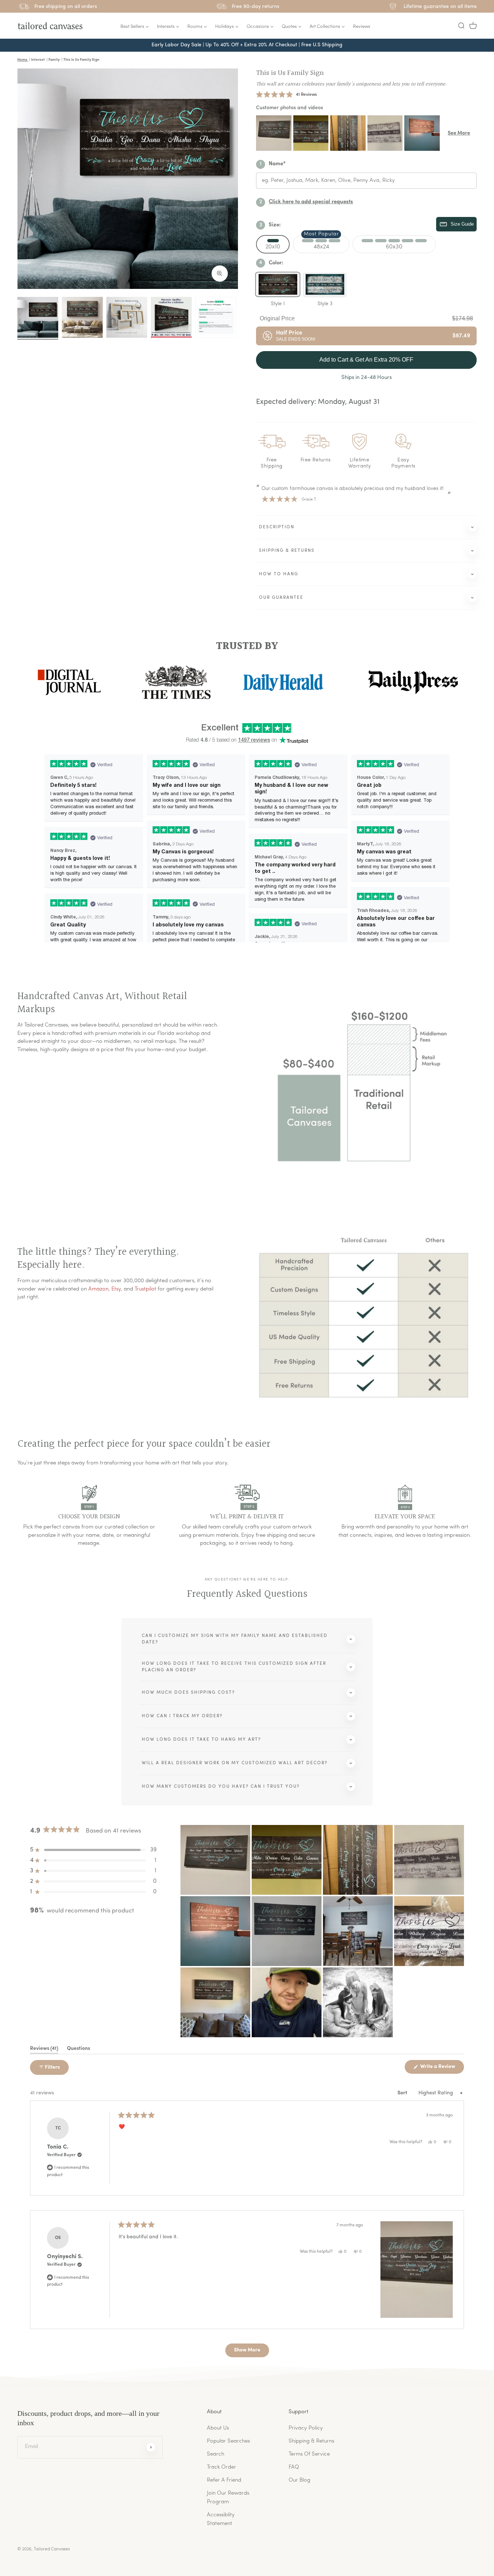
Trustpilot (145, 1289)
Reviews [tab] (44, 2050)
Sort (403, 2093)
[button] (461, 26)
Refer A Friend (224, 2480)
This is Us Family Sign (290, 73)
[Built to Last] (127, 317)
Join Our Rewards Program (228, 2498)
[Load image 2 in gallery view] (82, 317)
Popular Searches (228, 2441)
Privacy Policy (306, 2428)
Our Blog (299, 2480)
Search (216, 2454)
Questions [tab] (78, 2050)
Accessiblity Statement (221, 2519)
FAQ (294, 2467)
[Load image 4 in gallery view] (171, 317)
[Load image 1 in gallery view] (38, 317)
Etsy (116, 1289)
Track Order (222, 2467)
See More (459, 133)
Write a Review (442, 2069)
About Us (218, 2428)
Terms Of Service (309, 2454)
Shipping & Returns (311, 2441)
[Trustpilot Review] (216, 317)
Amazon (98, 1289)
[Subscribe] (151, 2447)
